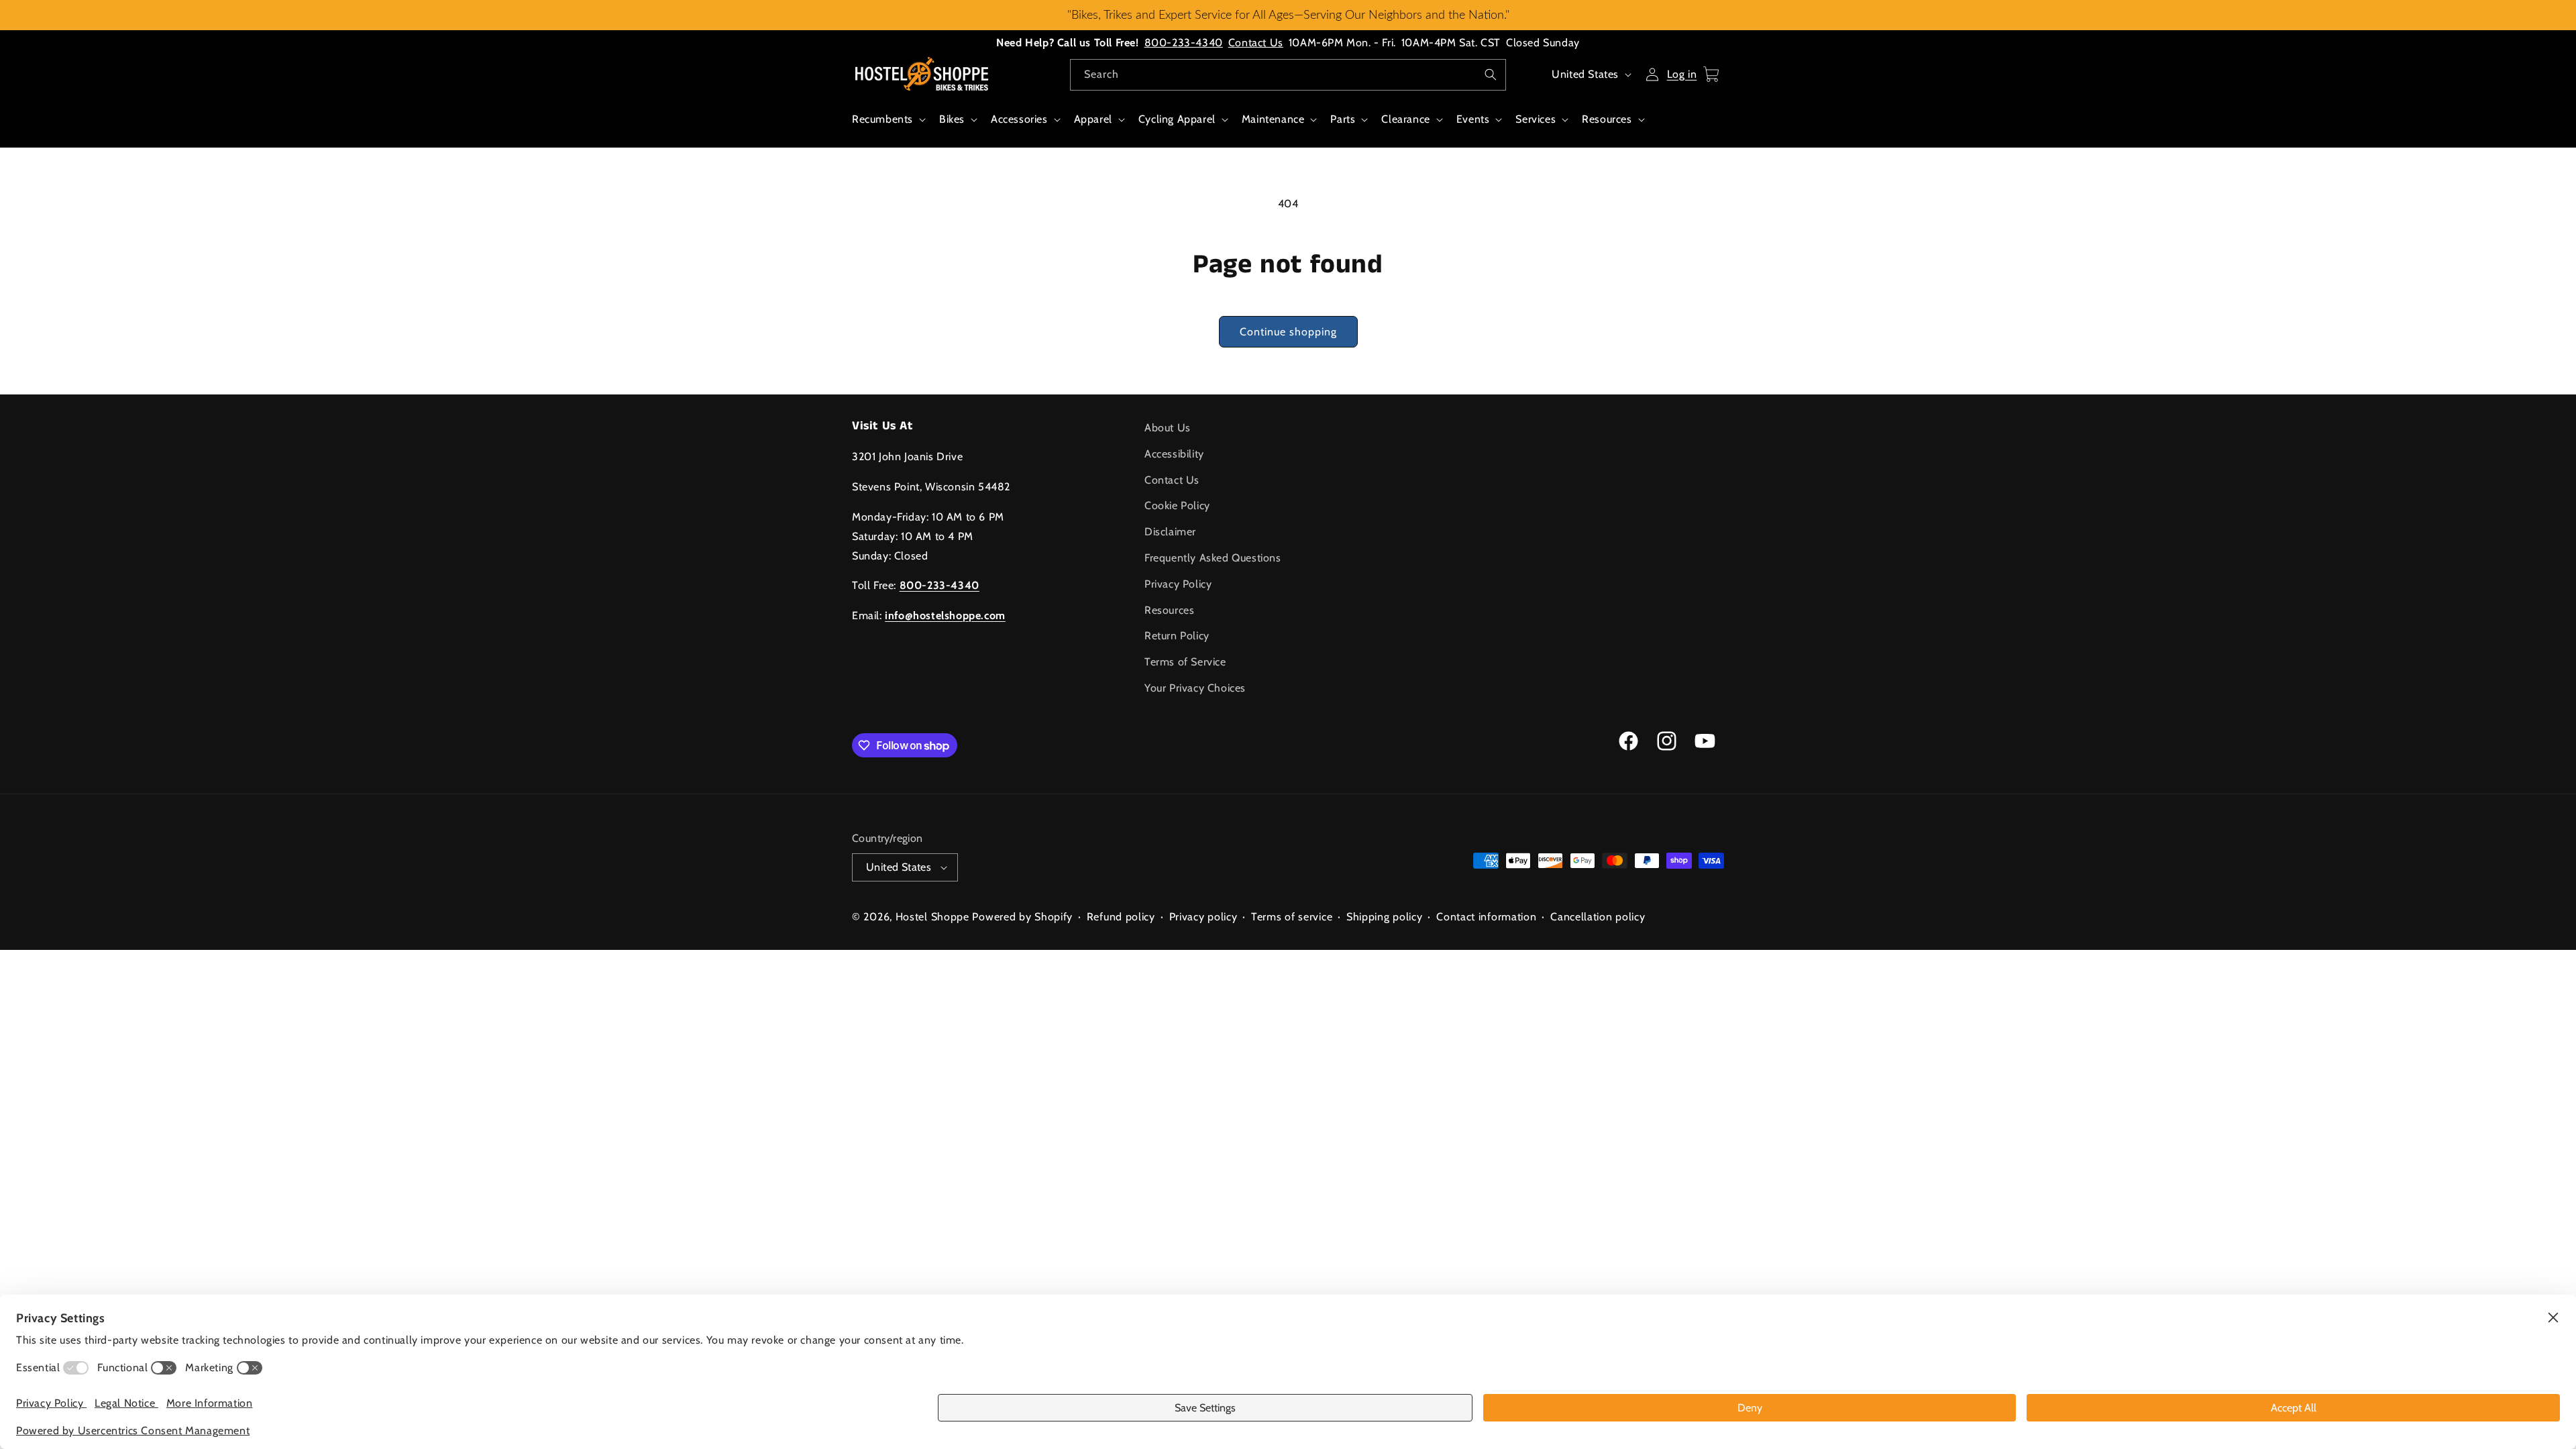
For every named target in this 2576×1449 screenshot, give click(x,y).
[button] (888, 126)
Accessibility (1174, 454)
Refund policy (1121, 917)
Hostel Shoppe (932, 917)
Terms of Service (1185, 662)
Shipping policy (1385, 917)
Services (1536, 119)
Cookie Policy (1177, 505)
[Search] (1491, 74)
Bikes (952, 119)
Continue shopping (1288, 332)
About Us (1168, 428)
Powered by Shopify (1022, 917)
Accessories (1019, 119)
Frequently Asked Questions (1213, 558)
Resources (1607, 119)
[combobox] (1288, 75)
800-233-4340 (1184, 43)
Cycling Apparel (1177, 119)
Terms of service (1292, 917)
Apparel (1093, 119)
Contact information (1486, 917)
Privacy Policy (1178, 584)
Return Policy (1177, 636)
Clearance (1405, 119)
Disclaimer (1170, 532)
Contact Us (1256, 43)
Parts (1343, 119)
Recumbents (882, 119)
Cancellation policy (1598, 917)
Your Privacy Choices (1195, 688)
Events (1473, 119)
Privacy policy (1203, 917)
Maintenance (1273, 119)
